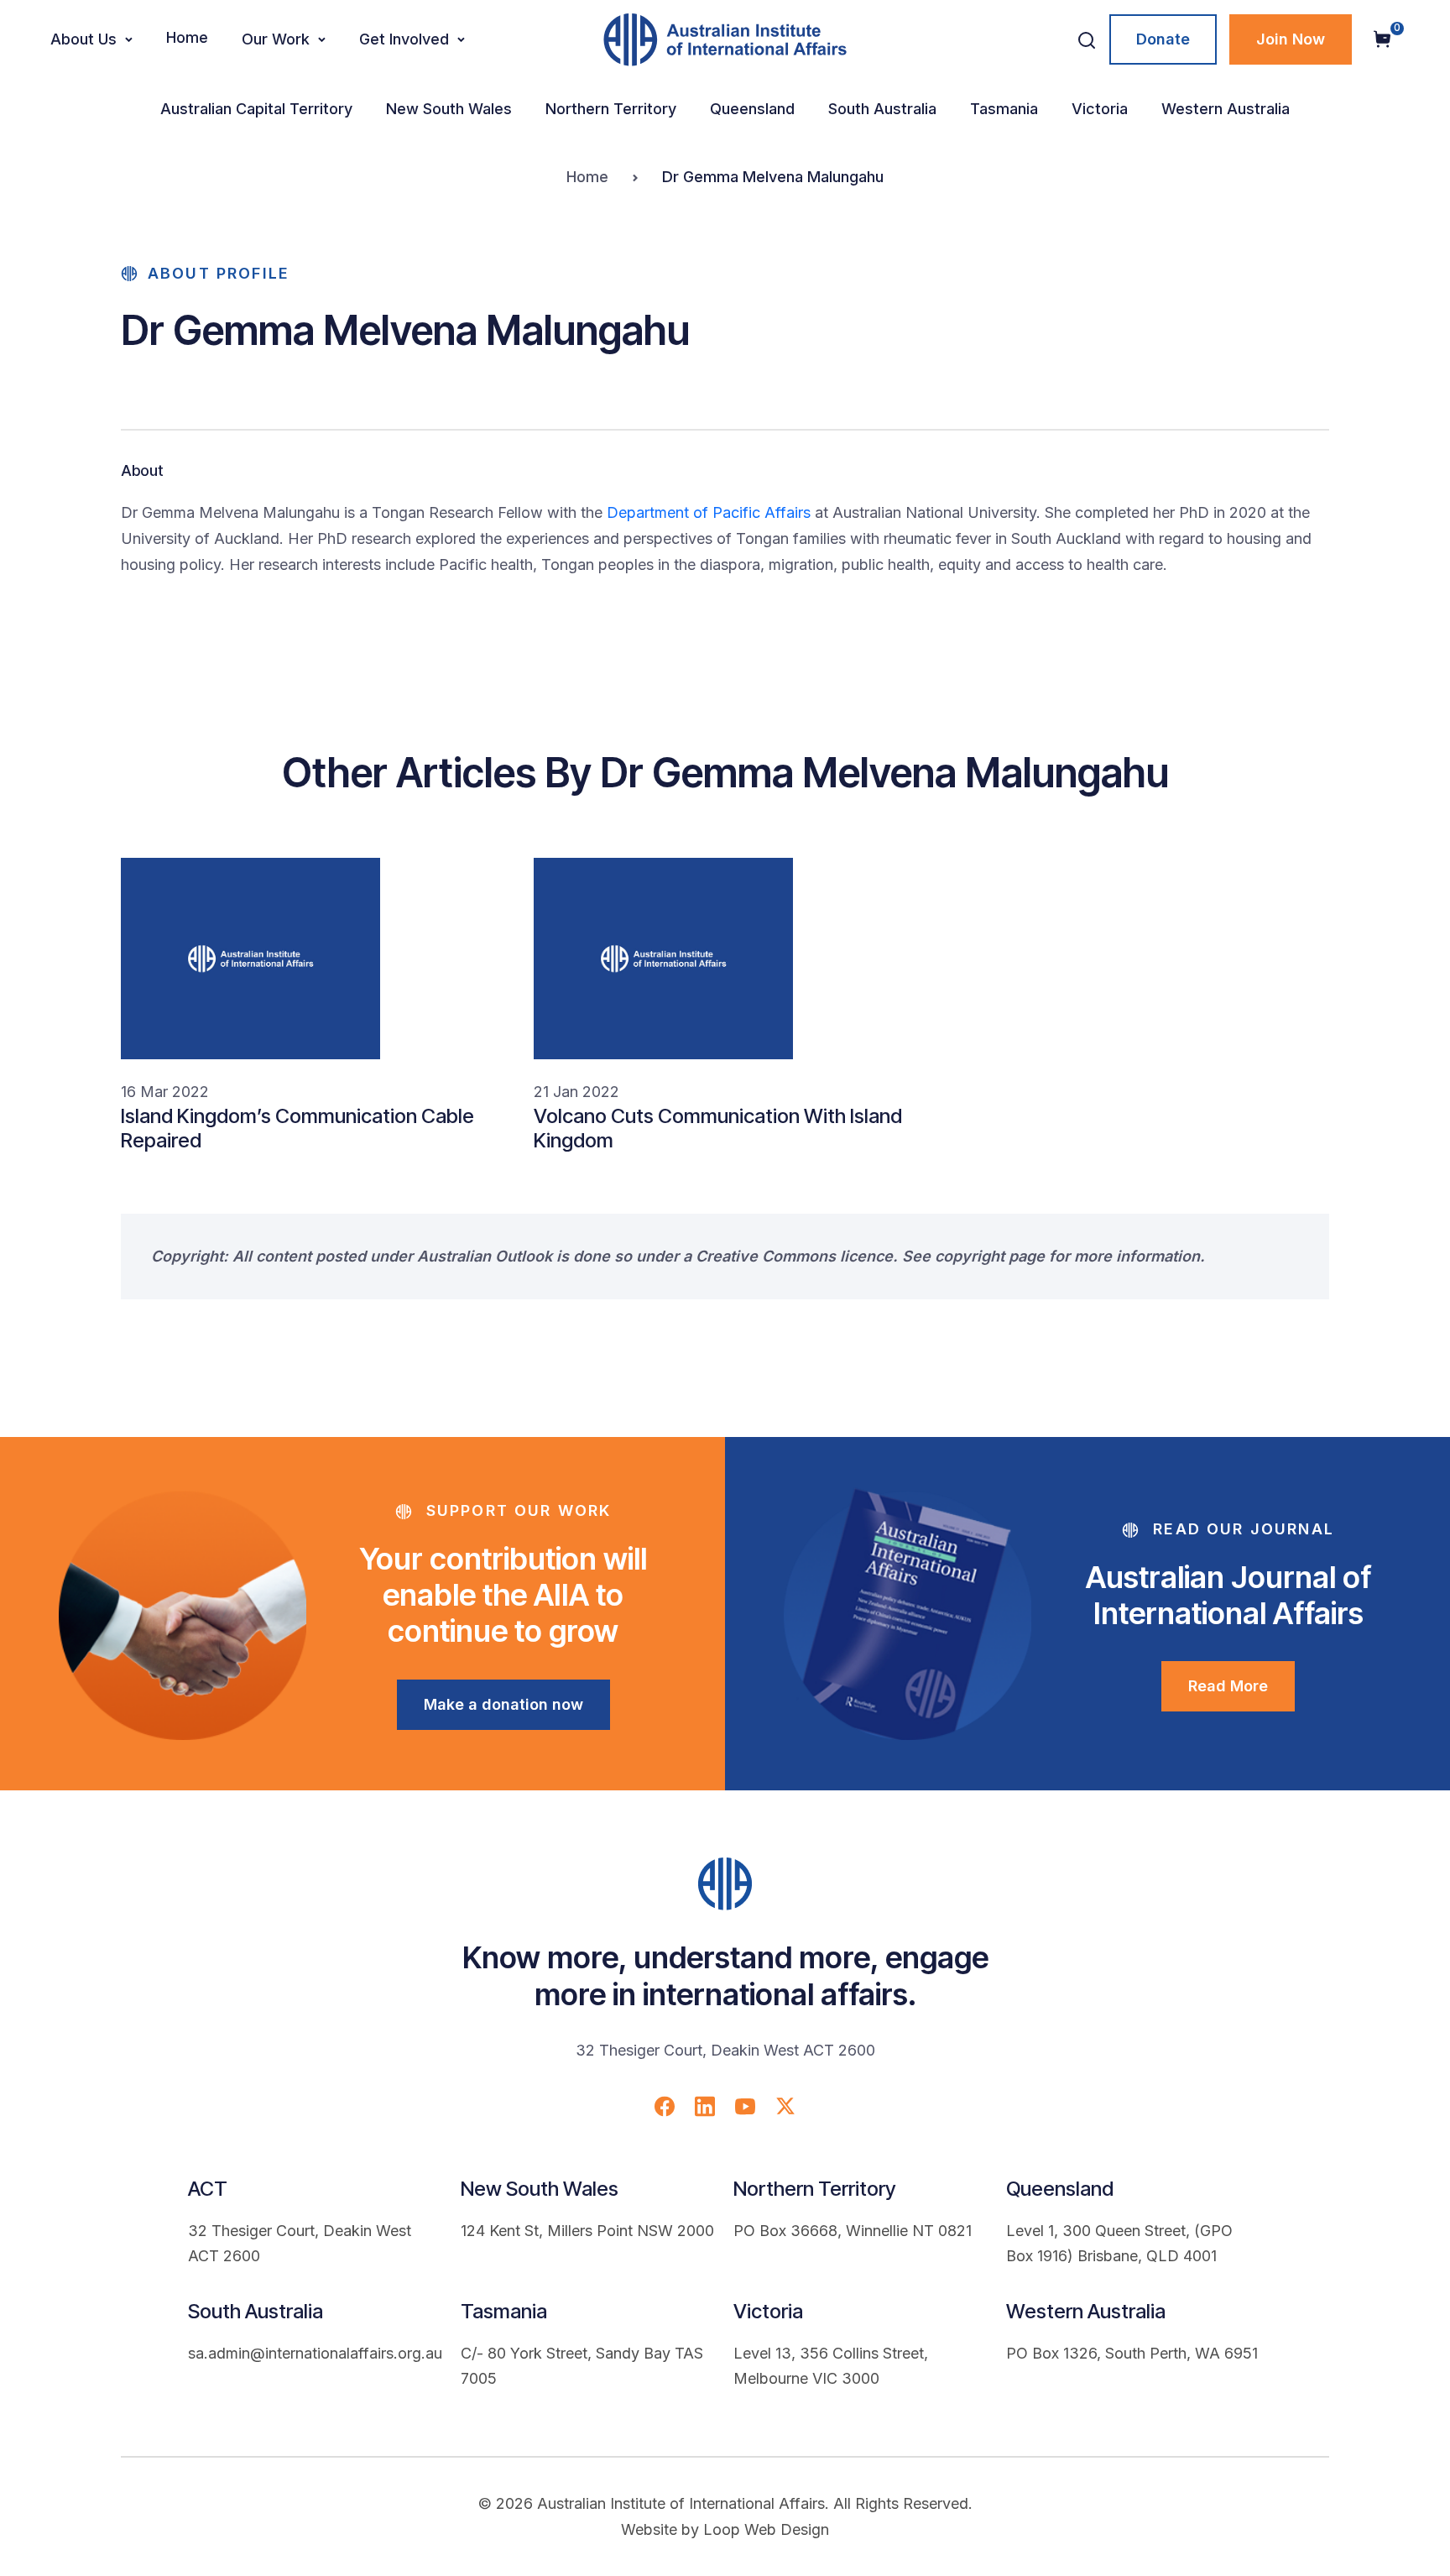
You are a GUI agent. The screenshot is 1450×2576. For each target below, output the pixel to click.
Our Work (276, 39)
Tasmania (1004, 109)
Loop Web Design (766, 2529)
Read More (1228, 1686)
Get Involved (404, 39)
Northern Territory (611, 109)
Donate (1163, 39)
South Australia (882, 109)
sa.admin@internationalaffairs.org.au (315, 2353)
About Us (83, 39)
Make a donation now (503, 1704)
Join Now (1291, 39)
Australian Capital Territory (256, 109)
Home (187, 37)
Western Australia (1226, 109)
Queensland (752, 109)
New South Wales (449, 109)
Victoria (1100, 109)
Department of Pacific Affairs (709, 512)
